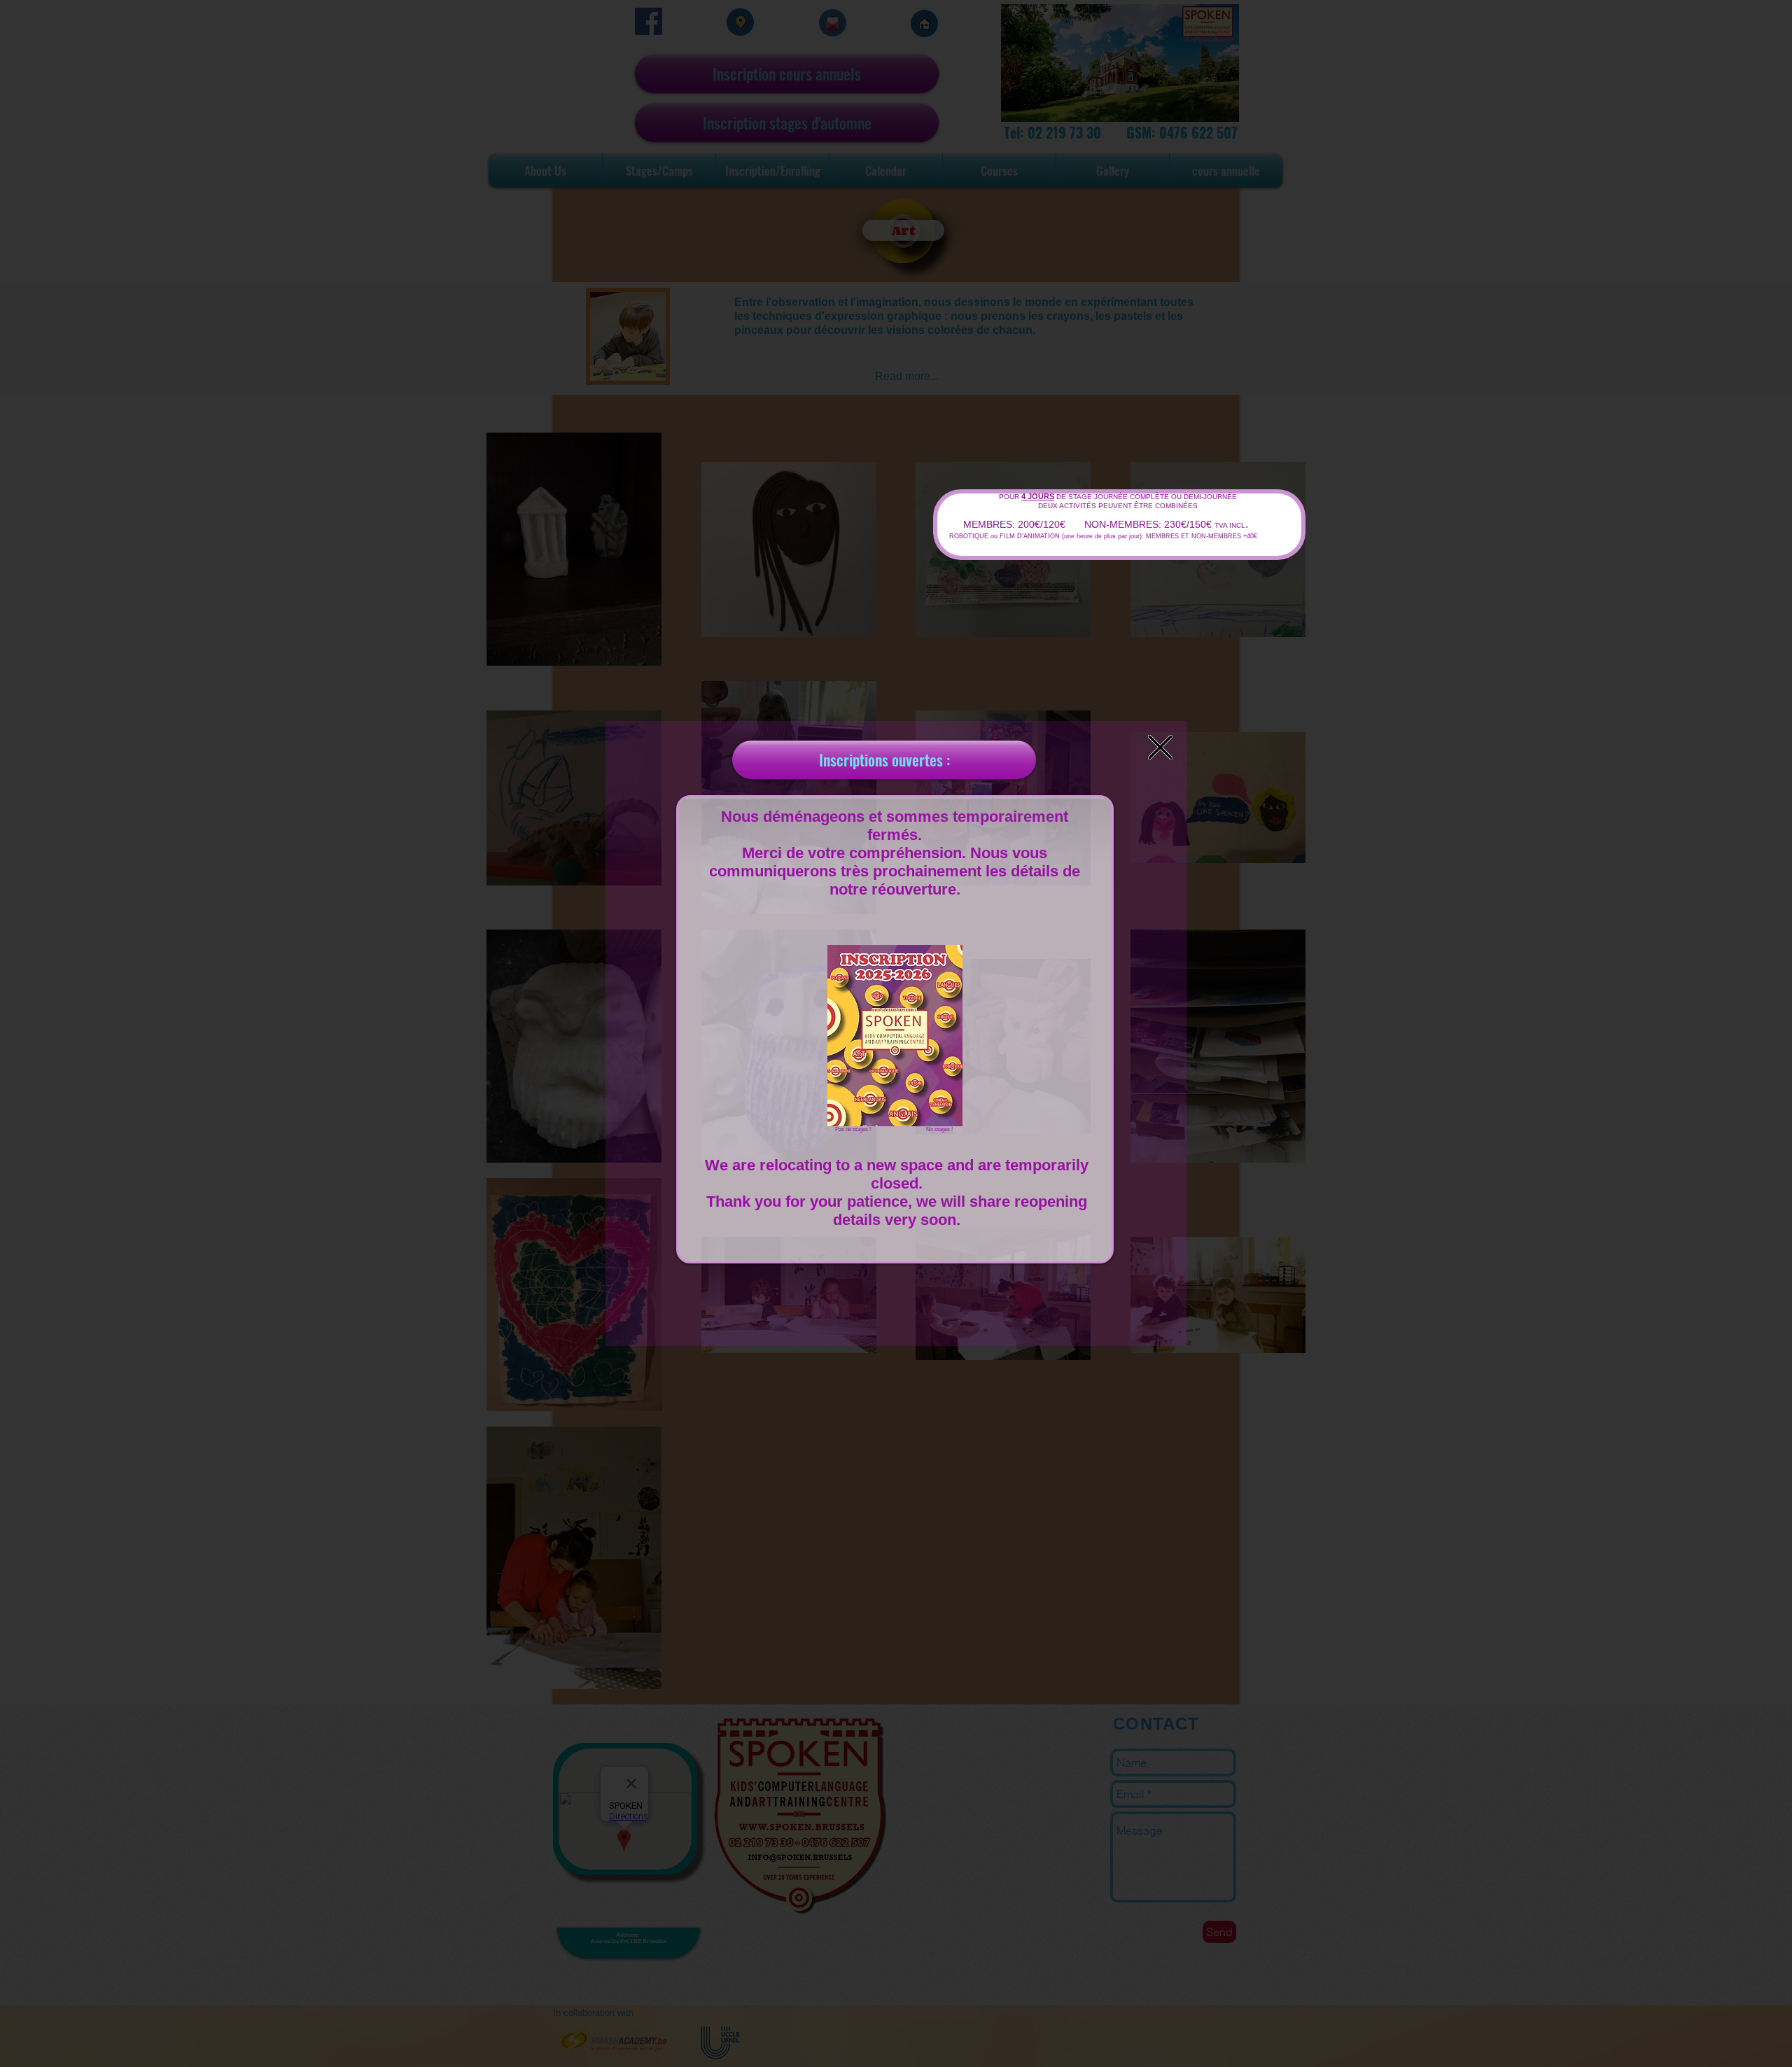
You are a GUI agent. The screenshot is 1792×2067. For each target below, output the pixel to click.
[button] (1160, 747)
